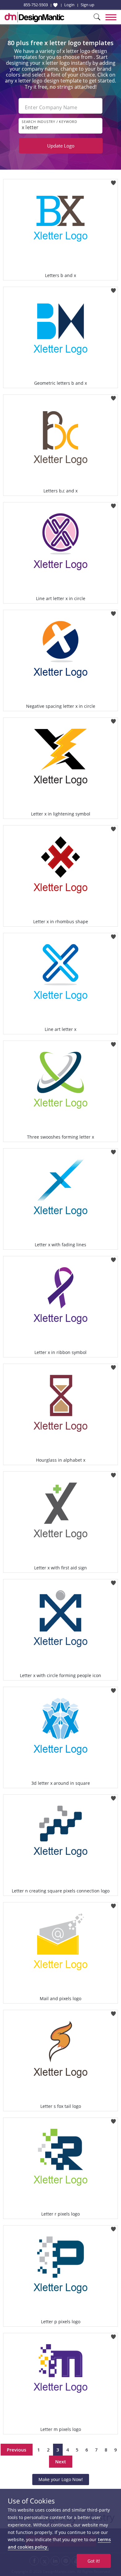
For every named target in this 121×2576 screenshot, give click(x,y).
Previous (17, 2450)
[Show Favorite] (55, 5)
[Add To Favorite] (113, 181)
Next (61, 2461)
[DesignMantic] (34, 17)
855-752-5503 (36, 5)
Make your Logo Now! (61, 2479)
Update (61, 146)
